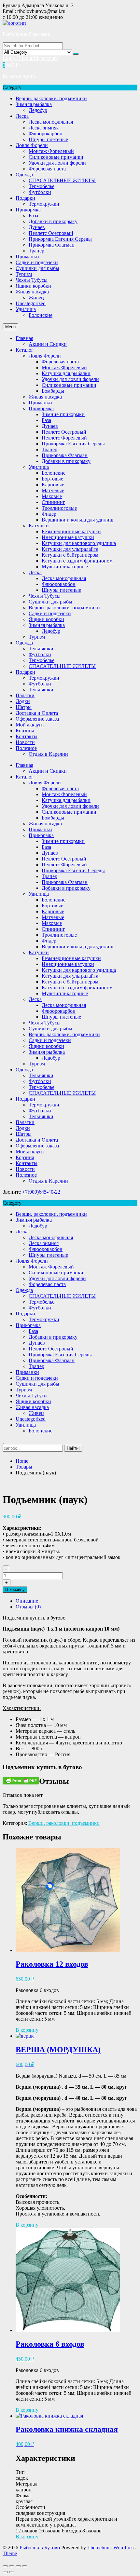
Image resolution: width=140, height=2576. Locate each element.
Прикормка (28, 210)
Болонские (41, 315)
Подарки (25, 198)
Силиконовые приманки (56, 157)
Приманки (27, 257)
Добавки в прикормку (53, 221)
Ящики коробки (33, 286)
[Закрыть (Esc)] (5, 2566)
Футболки (40, 192)
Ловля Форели (32, 145)
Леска (22, 116)
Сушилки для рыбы (37, 268)
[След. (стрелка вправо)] (12, 2572)
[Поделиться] (12, 2566)
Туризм (24, 274)
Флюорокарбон (46, 134)
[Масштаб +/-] (25, 2566)
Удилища (26, 309)
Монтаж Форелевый (51, 151)
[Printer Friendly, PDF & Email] (21, 1780)
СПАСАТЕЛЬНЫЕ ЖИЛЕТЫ (62, 180)
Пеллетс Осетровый (51, 233)
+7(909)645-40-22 (41, 1192)
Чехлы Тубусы (32, 280)
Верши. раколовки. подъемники (51, 98)
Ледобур (38, 110)
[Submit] (76, 54)
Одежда (24, 175)
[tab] (77, 1601)
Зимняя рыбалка (34, 104)
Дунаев (37, 227)
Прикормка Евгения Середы (60, 239)
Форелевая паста (47, 169)
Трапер (36, 251)
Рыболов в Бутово (40, 2548)
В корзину (15, 1589)
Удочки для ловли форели (57, 163)
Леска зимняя (44, 128)
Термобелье (42, 186)
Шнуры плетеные (48, 139)
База (33, 216)
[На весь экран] (18, 2566)
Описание (27, 1601)
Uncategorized (31, 303)
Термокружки (44, 204)
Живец (36, 298)
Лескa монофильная (51, 122)
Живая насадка (32, 292)
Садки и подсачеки (37, 262)
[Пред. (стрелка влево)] (5, 2572)
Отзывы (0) (28, 1607)
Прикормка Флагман (52, 245)
